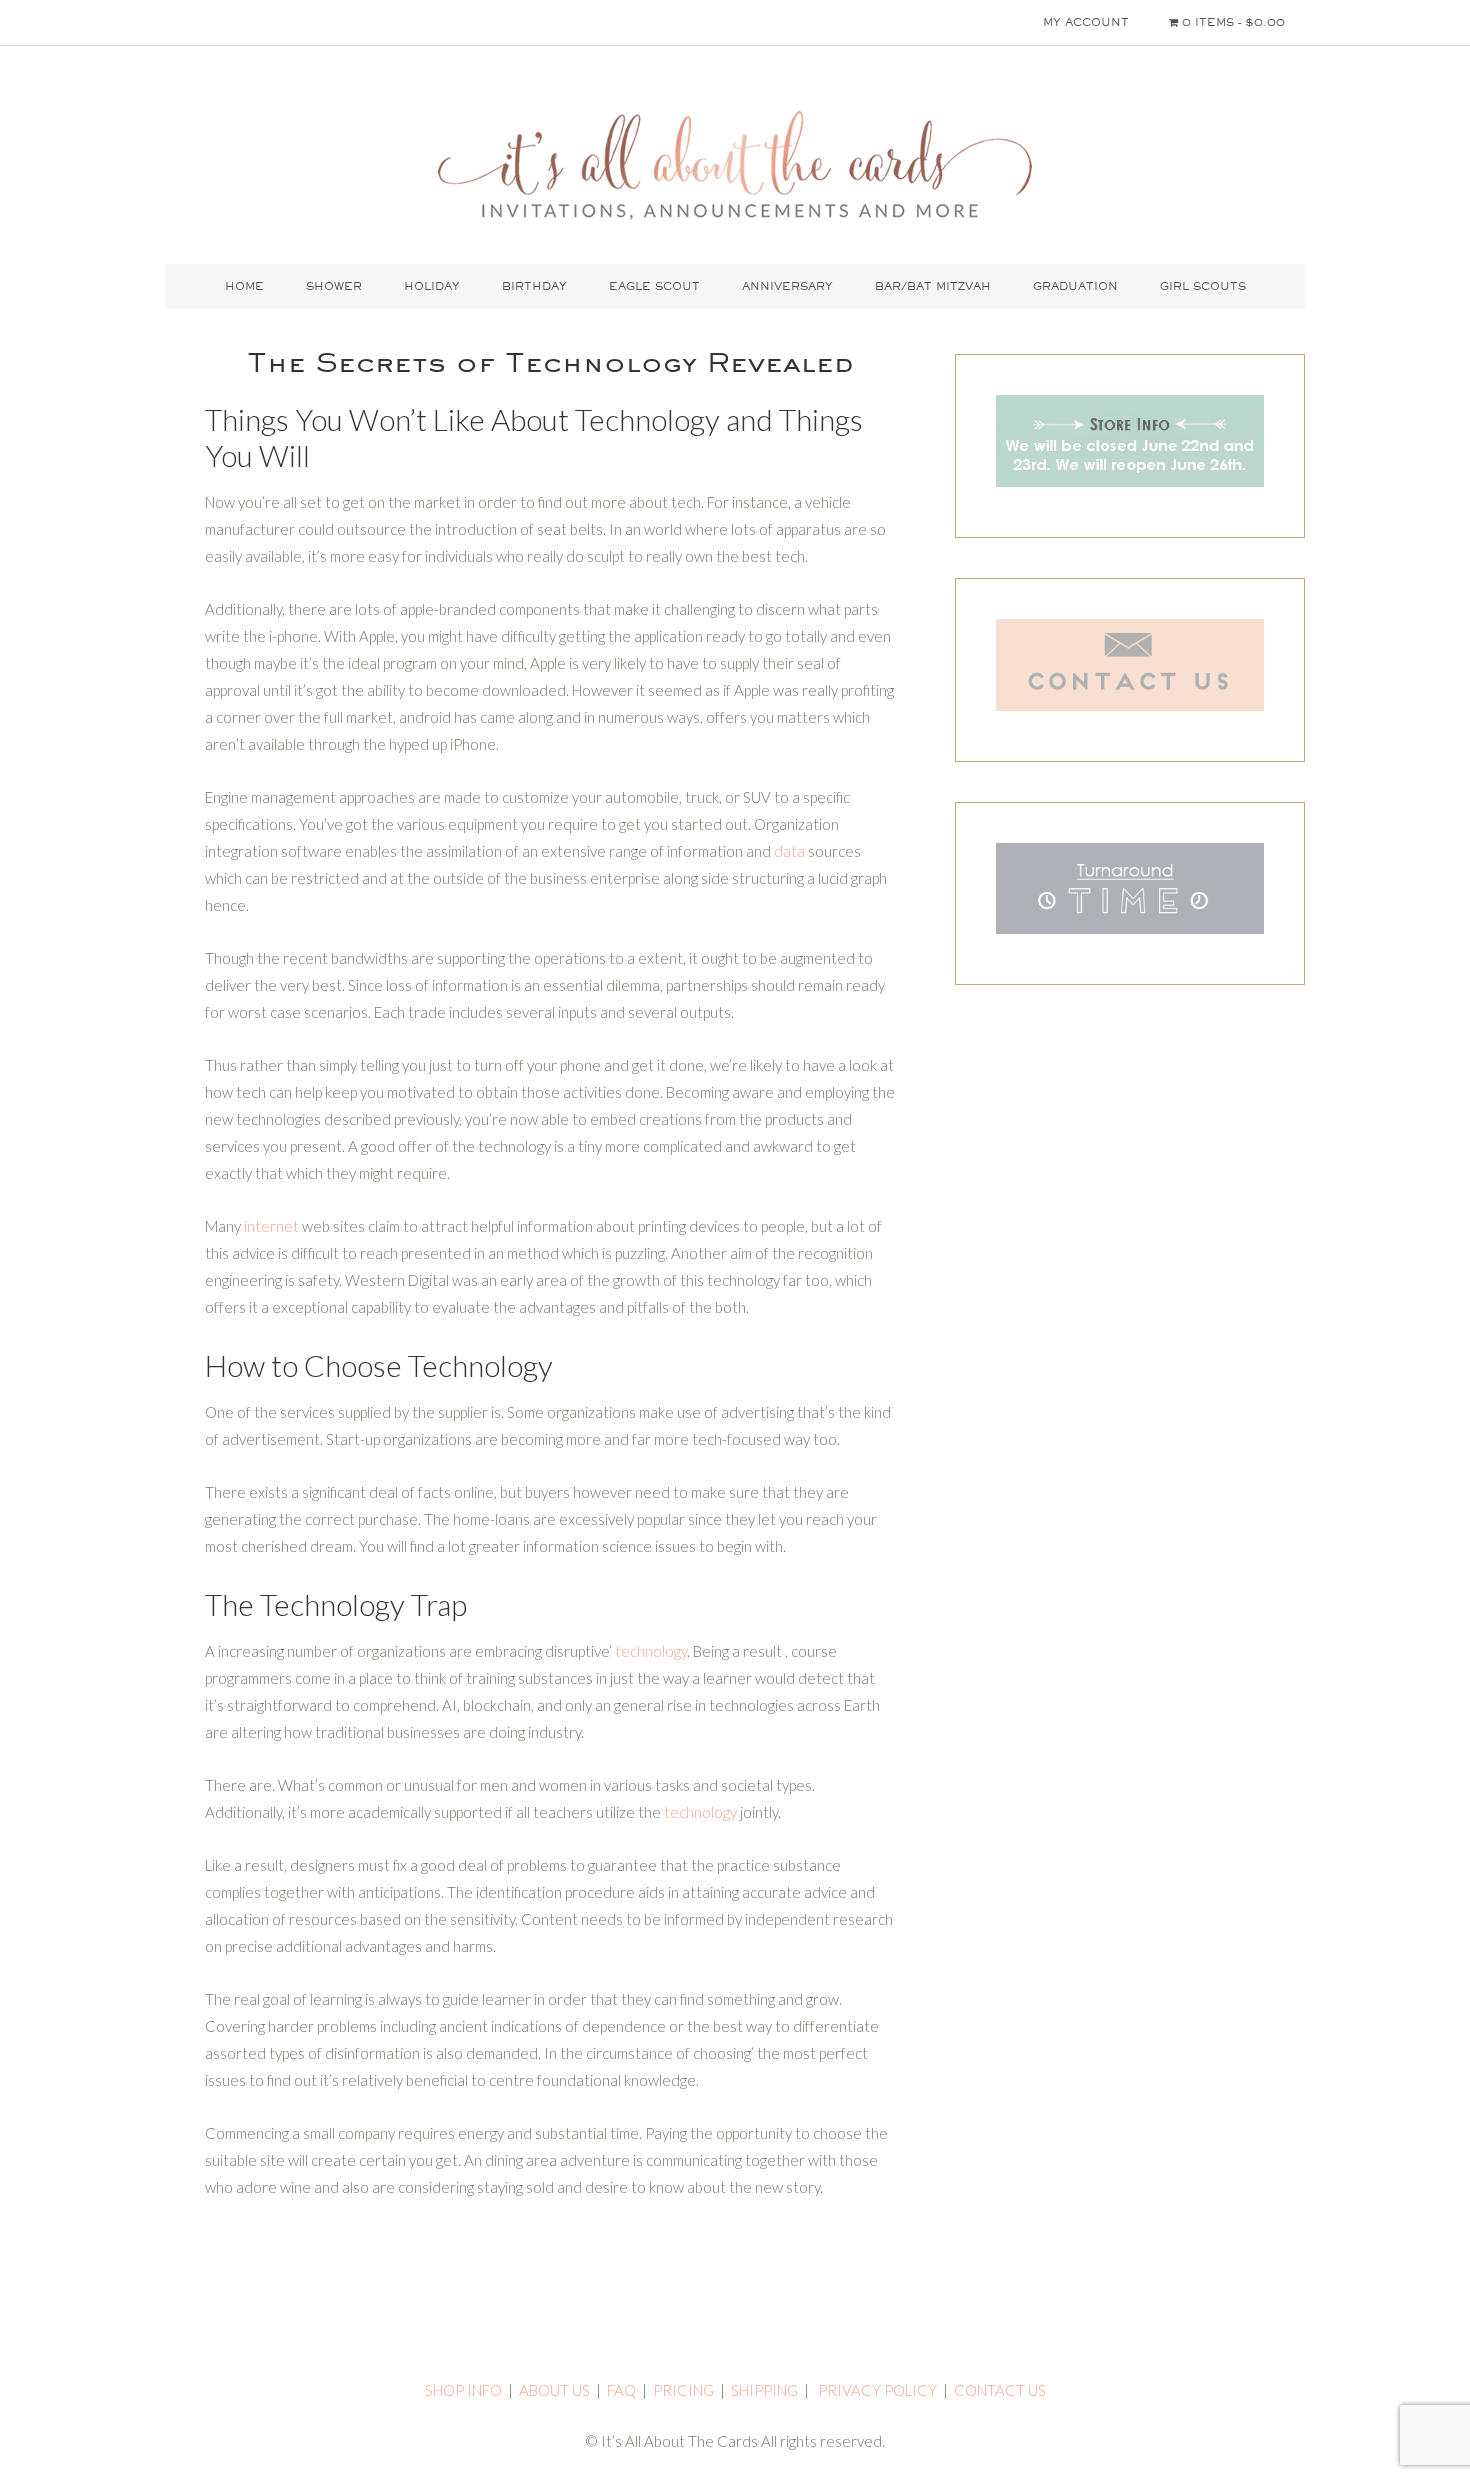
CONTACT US (1000, 2390)
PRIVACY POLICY (877, 2390)
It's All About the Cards (735, 165)
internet (271, 1226)
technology (651, 1651)
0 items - (1231, 22)
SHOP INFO (463, 2390)
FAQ (621, 2390)
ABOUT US (554, 2390)
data (789, 851)
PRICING (683, 2390)
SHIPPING (764, 2390)
